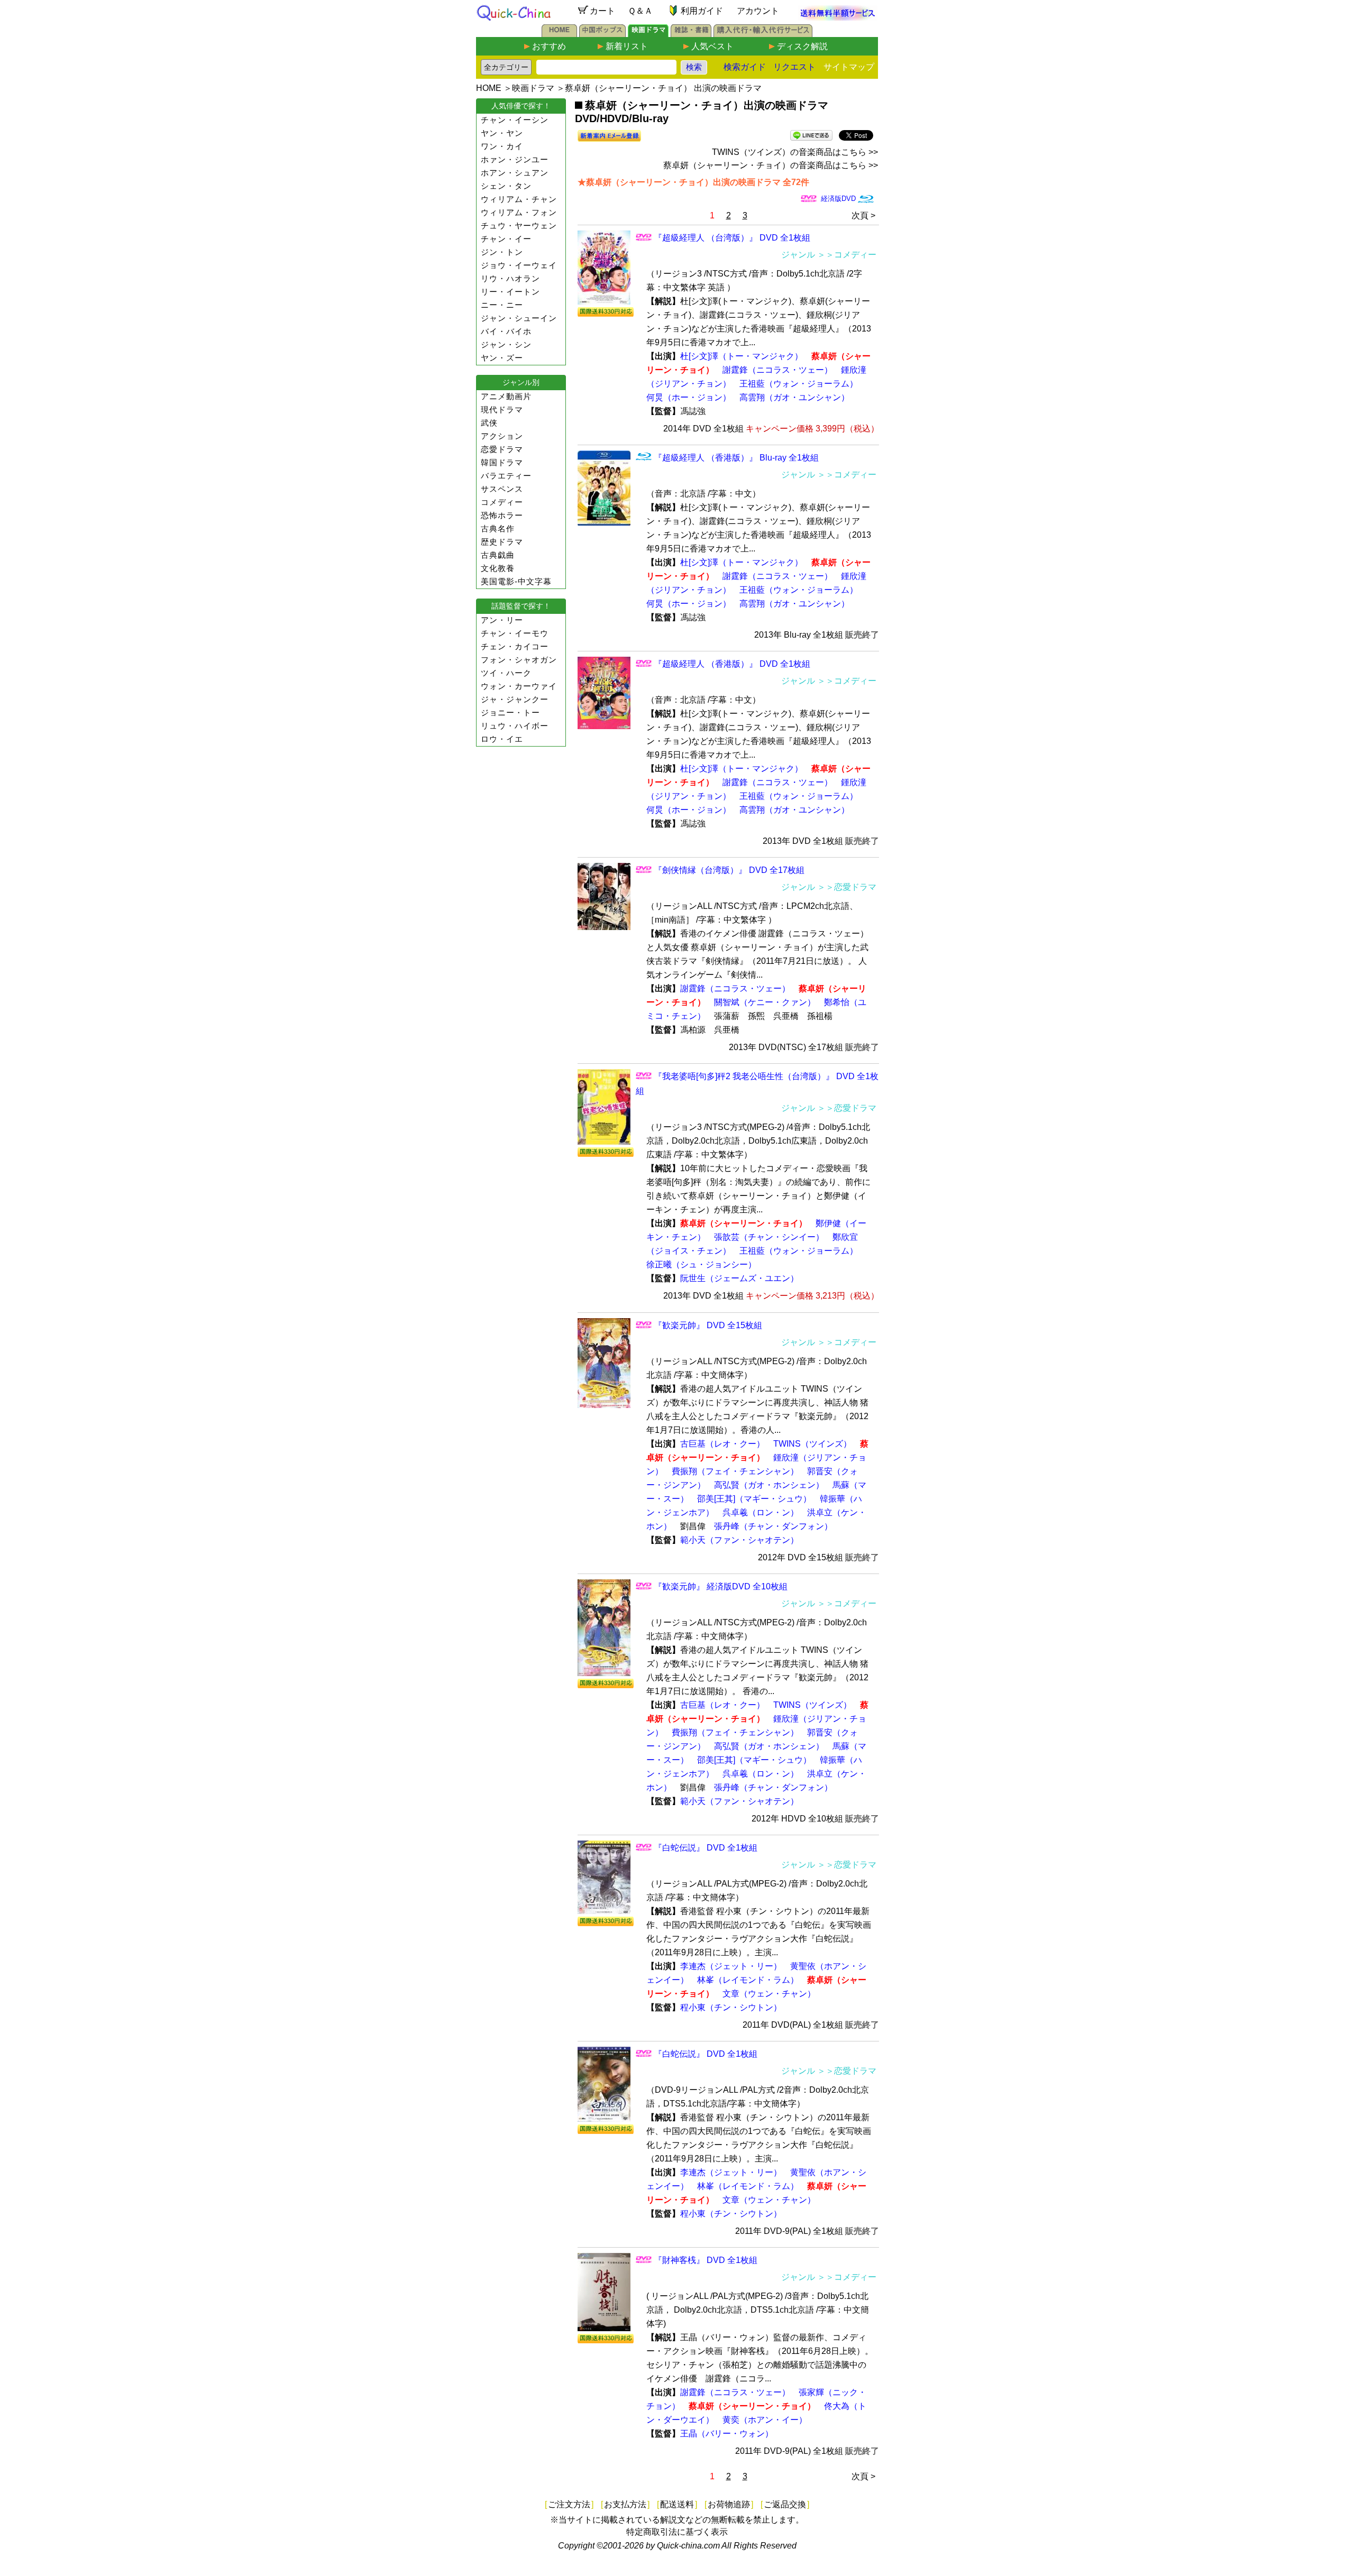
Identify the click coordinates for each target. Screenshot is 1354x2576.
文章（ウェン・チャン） (769, 1994)
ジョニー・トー (510, 712)
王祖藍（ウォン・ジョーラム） (799, 384)
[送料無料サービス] (838, 18)
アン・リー (502, 620)
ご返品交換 (785, 2504)
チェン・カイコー (515, 646)
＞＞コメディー (847, 255)
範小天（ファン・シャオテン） (739, 1540)
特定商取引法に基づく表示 (677, 2532)
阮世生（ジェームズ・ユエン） (739, 1278)
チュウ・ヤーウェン (519, 226)
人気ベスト (712, 46)
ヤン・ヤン (502, 133)
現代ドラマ (502, 410)
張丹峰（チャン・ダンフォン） (773, 1526)
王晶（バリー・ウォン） (727, 2434)
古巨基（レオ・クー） (722, 1444)
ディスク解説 (802, 46)
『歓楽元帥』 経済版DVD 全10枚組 (721, 1586)
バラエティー (506, 476)
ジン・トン (502, 252)
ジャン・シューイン (519, 318)
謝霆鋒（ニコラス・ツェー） (777, 370)
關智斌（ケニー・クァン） (765, 1002)
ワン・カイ (502, 146)
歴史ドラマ (502, 542)
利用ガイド (702, 11)
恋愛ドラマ (502, 449)
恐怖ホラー (502, 515)
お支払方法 (625, 2504)
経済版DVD (838, 199)
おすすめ (549, 46)
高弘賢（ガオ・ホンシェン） (769, 1485)
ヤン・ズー (502, 358)
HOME (489, 88)
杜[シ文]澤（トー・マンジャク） (742, 356)
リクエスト (794, 67)
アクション (502, 436)
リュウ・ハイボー (515, 726)
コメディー (502, 502)
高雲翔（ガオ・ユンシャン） (794, 397)
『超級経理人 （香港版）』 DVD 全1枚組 (732, 664)
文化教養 (498, 568)
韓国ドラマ (502, 462)
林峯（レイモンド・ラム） (748, 1980)
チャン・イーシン (515, 120)
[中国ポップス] (602, 34)
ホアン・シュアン (515, 173)
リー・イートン (510, 292)
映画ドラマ (533, 88)
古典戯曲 (498, 555)
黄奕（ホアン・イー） (765, 2420)
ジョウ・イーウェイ (519, 265)
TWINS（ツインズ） (812, 1444)
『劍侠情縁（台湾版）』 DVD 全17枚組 (729, 870)
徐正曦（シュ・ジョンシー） (701, 1264)
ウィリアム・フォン (519, 212)
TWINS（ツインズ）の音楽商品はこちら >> (795, 152)
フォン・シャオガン (519, 660)
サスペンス (502, 489)
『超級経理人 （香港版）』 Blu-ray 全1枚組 (736, 458)
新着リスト (627, 46)
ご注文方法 (569, 2504)
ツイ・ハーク (506, 673)
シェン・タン (506, 186)
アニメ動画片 (506, 396)
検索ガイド (745, 67)
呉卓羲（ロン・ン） (761, 1512)
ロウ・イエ (502, 739)
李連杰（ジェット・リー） (731, 1966)
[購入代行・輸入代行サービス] (763, 34)
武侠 (489, 423)
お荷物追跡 (729, 2504)
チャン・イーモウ (515, 633)
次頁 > (863, 215)
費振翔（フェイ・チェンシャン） (735, 1471)
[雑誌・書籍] (691, 34)
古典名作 (498, 528)
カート (602, 11)
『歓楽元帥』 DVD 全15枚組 (708, 1325)
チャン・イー (506, 239)
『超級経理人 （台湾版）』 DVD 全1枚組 (732, 238)
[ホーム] (559, 34)
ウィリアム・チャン (519, 199)
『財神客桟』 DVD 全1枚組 (706, 2260)
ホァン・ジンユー (515, 159)
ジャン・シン (506, 344)
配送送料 (677, 2504)
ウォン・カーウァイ (519, 686)
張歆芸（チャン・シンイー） (769, 1237)
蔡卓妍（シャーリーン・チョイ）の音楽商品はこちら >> (771, 165)
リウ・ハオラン (510, 278)
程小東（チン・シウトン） (731, 2007)
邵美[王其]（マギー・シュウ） (754, 1499)
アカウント (758, 11)
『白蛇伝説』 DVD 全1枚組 (706, 1848)
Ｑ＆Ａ (640, 11)
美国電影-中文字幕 (516, 581)
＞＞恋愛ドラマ (847, 887)
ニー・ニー (502, 305)
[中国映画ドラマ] (648, 34)
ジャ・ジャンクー (515, 699)
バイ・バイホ (506, 331)
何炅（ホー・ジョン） (689, 397)
